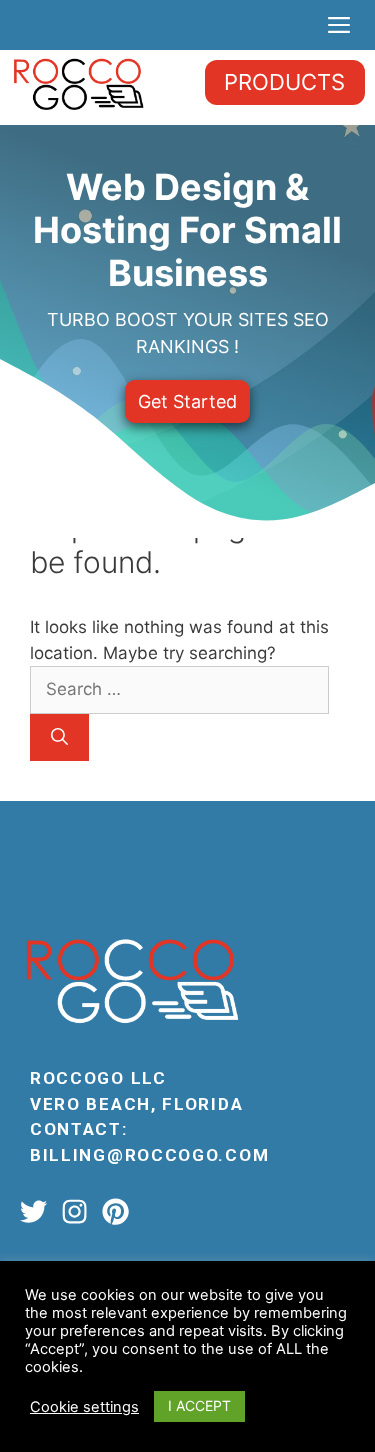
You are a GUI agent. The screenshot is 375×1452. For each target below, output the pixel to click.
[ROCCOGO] (78, 83)
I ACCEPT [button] (199, 1405)
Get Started (187, 401)
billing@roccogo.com (149, 1155)
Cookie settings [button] (84, 1407)
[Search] (59, 738)
